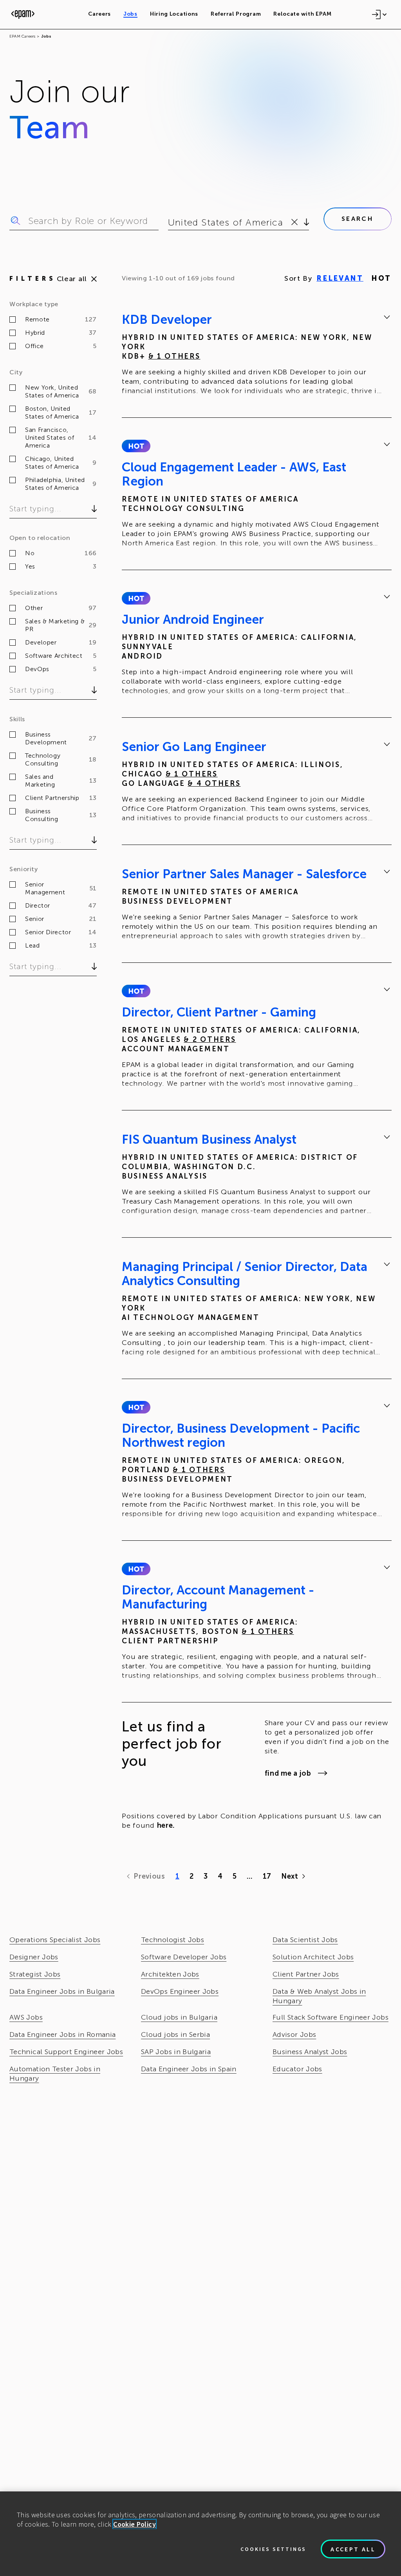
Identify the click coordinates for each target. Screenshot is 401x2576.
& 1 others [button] (174, 356)
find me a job (288, 1773)
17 (267, 1876)
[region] (200, 2534)
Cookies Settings (273, 2549)
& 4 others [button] (214, 783)
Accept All (353, 2549)
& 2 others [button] (210, 1040)
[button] (136, 446)
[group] (257, 356)
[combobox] (169, 222)
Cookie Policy (135, 2524)
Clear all (72, 279)
